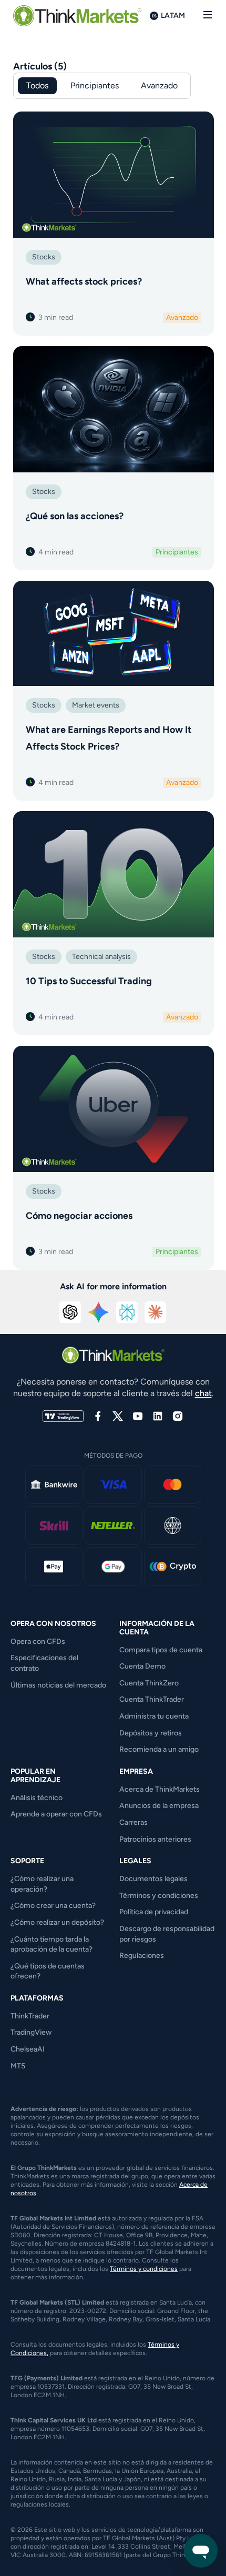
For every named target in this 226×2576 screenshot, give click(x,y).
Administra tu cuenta (154, 1716)
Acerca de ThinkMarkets (160, 1789)
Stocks (44, 257)
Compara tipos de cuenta (161, 1650)
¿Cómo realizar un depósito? (57, 1922)
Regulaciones (142, 1956)
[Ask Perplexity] (127, 1312)
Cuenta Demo (142, 1666)
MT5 (18, 2066)
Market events (96, 705)
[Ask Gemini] (99, 1312)
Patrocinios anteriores (155, 1839)
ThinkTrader (30, 2016)
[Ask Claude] (156, 1312)
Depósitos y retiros (151, 1733)
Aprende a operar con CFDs (56, 1814)
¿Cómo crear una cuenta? (53, 1906)
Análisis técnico (37, 1798)
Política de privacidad (154, 1912)
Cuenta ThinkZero (149, 1683)
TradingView (31, 2032)
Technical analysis (101, 957)
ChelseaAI (28, 2049)
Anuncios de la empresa (159, 1806)
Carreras (133, 1822)
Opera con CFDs (38, 1641)
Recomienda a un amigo (159, 1749)
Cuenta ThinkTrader (152, 1699)
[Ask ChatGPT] (70, 1312)
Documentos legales (153, 1879)
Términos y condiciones (159, 1896)
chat (203, 1393)
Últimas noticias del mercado (58, 1685)
